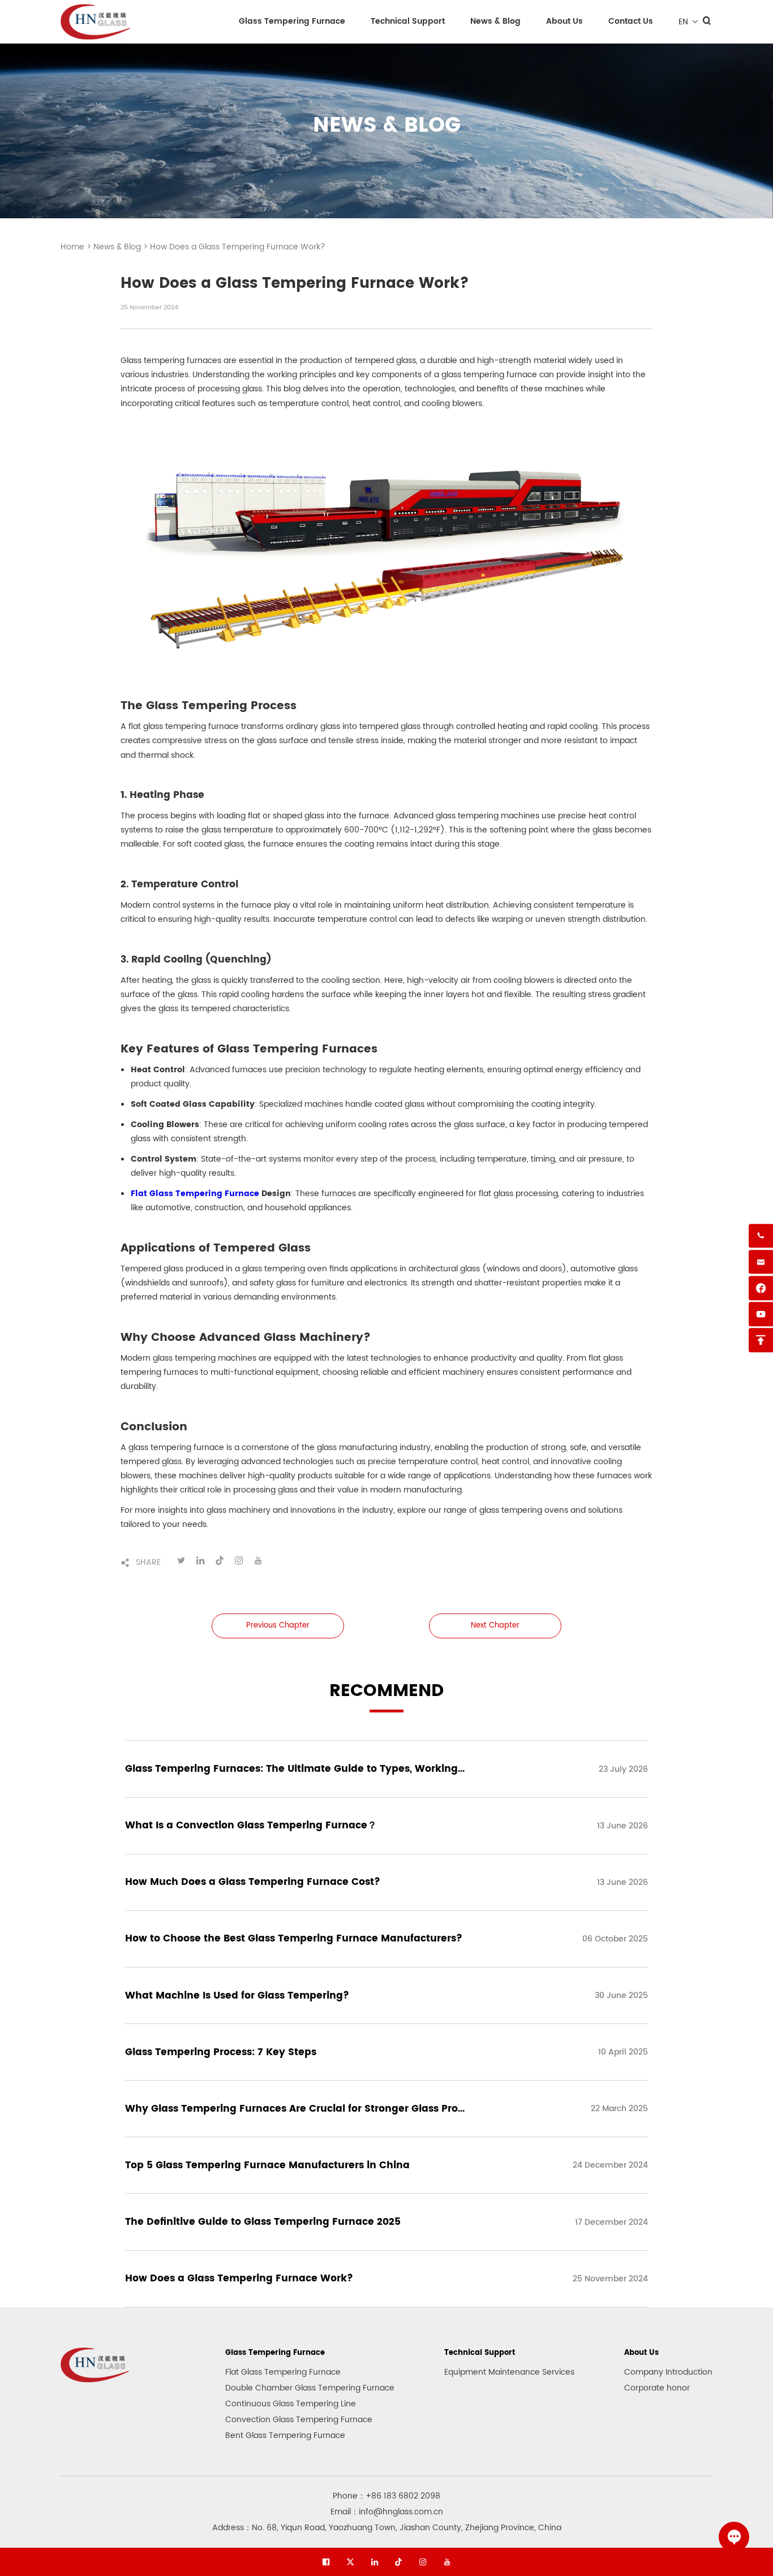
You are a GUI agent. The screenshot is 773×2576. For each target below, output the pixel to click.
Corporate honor (657, 2388)
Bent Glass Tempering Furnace (285, 2435)
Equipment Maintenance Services (509, 2372)
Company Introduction (668, 2372)
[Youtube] (447, 2562)
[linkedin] (375, 2562)
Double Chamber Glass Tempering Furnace (310, 2388)
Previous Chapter (278, 1626)
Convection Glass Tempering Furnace (299, 2420)
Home (74, 247)
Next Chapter (495, 1626)
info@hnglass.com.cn (401, 2512)
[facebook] (326, 2562)
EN (683, 22)
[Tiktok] (398, 2562)
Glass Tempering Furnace (292, 21)
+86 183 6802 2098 (403, 2496)
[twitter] (350, 2562)
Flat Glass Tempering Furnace (283, 2372)
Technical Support (408, 21)
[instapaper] (423, 2562)
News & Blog (495, 21)
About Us (564, 21)
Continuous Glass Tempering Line (291, 2404)
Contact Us (631, 21)
